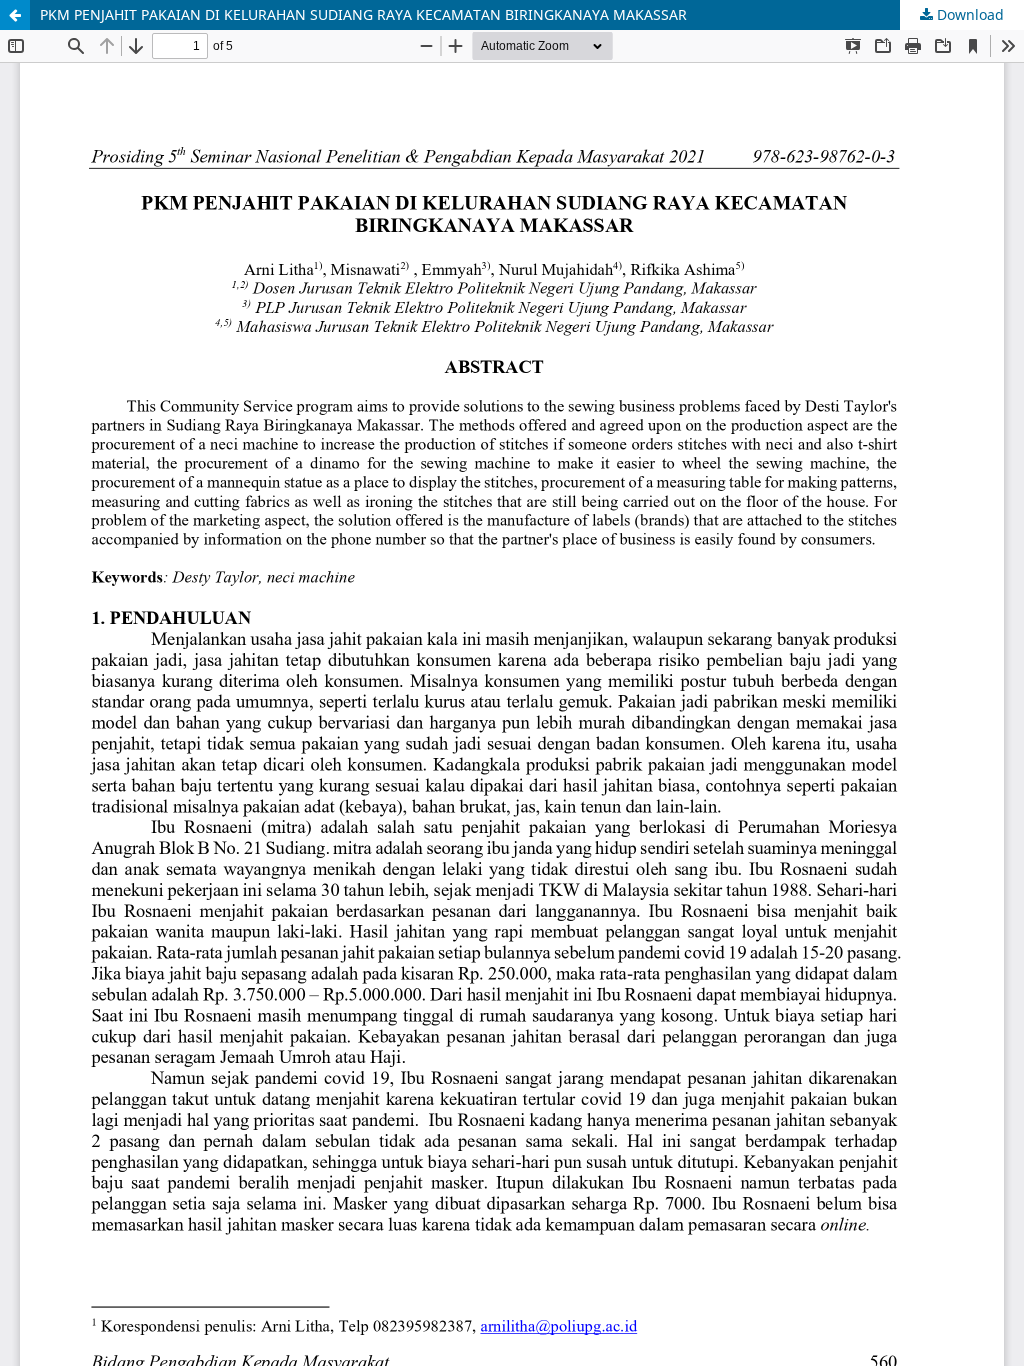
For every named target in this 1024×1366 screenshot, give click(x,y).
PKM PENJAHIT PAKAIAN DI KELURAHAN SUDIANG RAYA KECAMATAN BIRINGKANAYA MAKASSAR (363, 14)
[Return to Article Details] (15, 15)
